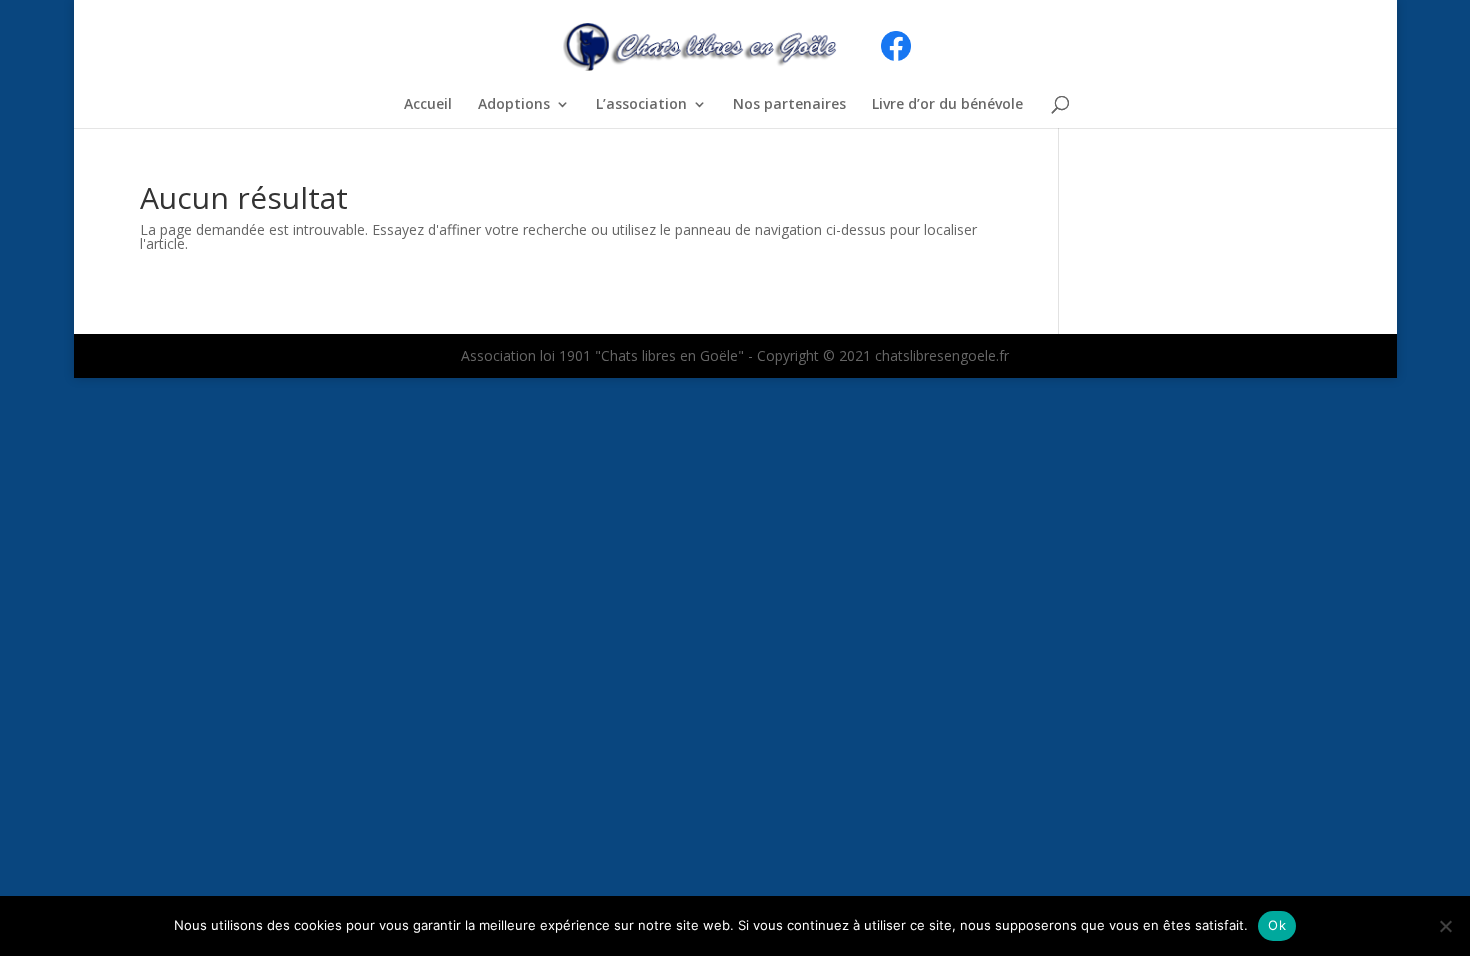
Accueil (428, 105)
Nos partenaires (789, 105)
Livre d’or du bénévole (947, 105)
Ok (1277, 925)
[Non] (1445, 926)
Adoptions (514, 105)
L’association (641, 105)
